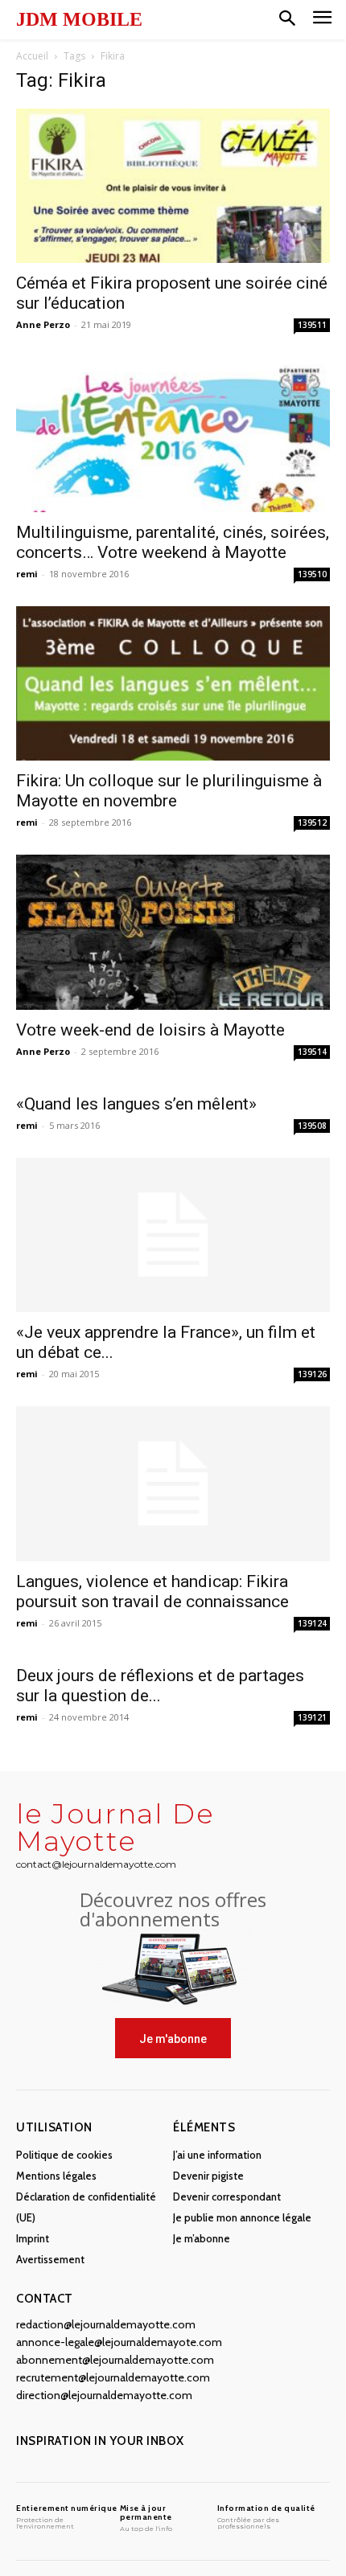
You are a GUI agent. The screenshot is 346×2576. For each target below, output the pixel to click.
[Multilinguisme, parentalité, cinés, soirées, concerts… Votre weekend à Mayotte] (173, 435)
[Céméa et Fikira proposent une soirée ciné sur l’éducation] (173, 186)
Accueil (32, 56)
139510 (312, 574)
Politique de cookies (64, 2155)
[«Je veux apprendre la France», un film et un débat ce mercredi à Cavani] (173, 1235)
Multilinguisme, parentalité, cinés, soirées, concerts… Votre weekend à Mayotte (173, 542)
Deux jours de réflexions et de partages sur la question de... (160, 1686)
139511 (312, 325)
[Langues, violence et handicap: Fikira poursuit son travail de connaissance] (173, 1484)
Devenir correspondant (227, 2197)
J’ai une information (217, 2155)
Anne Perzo (43, 324)
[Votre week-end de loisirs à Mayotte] (173, 932)
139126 (312, 1374)
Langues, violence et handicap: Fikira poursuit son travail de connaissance (152, 1592)
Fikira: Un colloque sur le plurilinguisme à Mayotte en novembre (169, 791)
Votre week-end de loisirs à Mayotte (150, 1030)
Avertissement (50, 2259)
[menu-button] (322, 20)
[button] (287, 19)
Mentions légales (56, 2176)
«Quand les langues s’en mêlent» (136, 1104)
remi (27, 574)
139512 (312, 822)
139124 (312, 1623)
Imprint (33, 2238)
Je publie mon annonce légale (242, 2217)
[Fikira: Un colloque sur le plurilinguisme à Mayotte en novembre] (173, 684)
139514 (312, 1052)
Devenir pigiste (208, 2176)
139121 (312, 1717)
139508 (312, 1126)
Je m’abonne (202, 2238)
